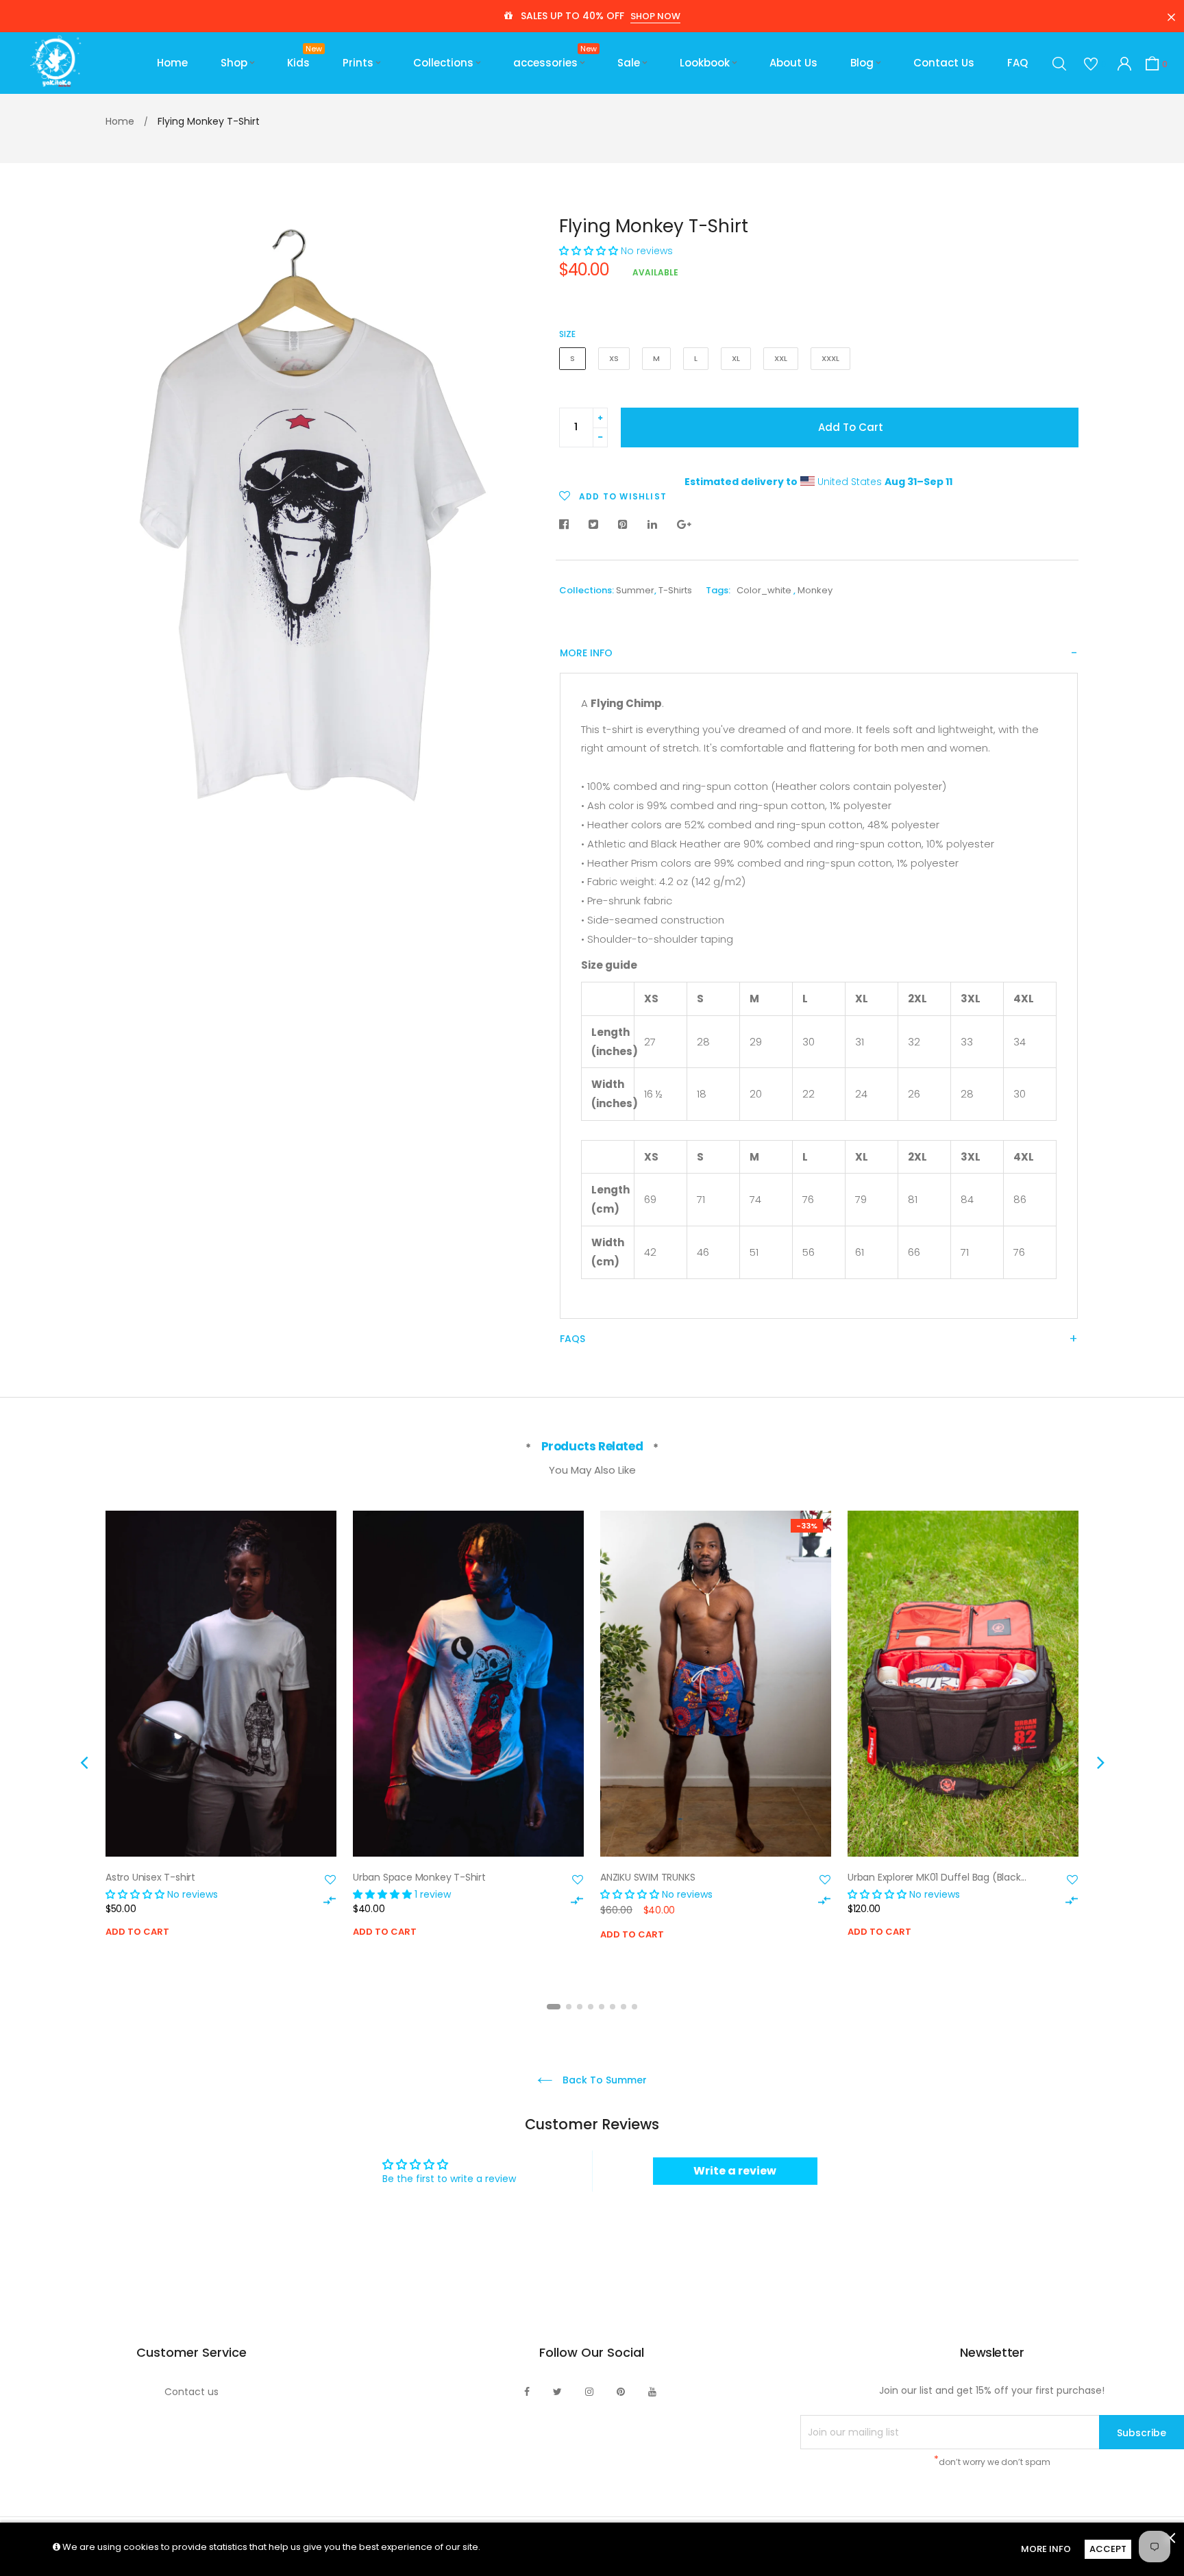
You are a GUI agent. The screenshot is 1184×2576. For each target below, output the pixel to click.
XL (736, 358)
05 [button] (602, 2007)
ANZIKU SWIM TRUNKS (647, 1877)
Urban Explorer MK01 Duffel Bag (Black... (937, 1877)
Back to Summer (603, 2080)
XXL (781, 358)
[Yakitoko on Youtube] (652, 2392)
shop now (655, 16)
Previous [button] (84, 1762)
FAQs (572, 1339)
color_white (764, 590)
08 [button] (634, 2007)
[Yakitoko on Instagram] (589, 2392)
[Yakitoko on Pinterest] (621, 2392)
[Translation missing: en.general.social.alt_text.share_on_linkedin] (652, 525)
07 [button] (624, 2007)
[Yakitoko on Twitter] (557, 2392)
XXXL (830, 358)
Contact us (192, 2392)
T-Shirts (675, 590)
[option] (221, 1744)
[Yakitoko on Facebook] (527, 2392)
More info (586, 653)
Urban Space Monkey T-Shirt (419, 1877)
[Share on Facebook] (567, 525)
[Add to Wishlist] (330, 1880)
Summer (635, 590)
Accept (1108, 2549)
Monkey (815, 590)
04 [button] (591, 2007)
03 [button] (580, 2007)
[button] (589, 251)
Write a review (735, 2171)
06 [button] (613, 2007)
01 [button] (554, 2007)
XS (614, 358)
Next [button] (1100, 1762)
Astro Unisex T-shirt (150, 1877)
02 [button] (569, 2007)
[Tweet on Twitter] (593, 525)
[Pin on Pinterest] (623, 525)
